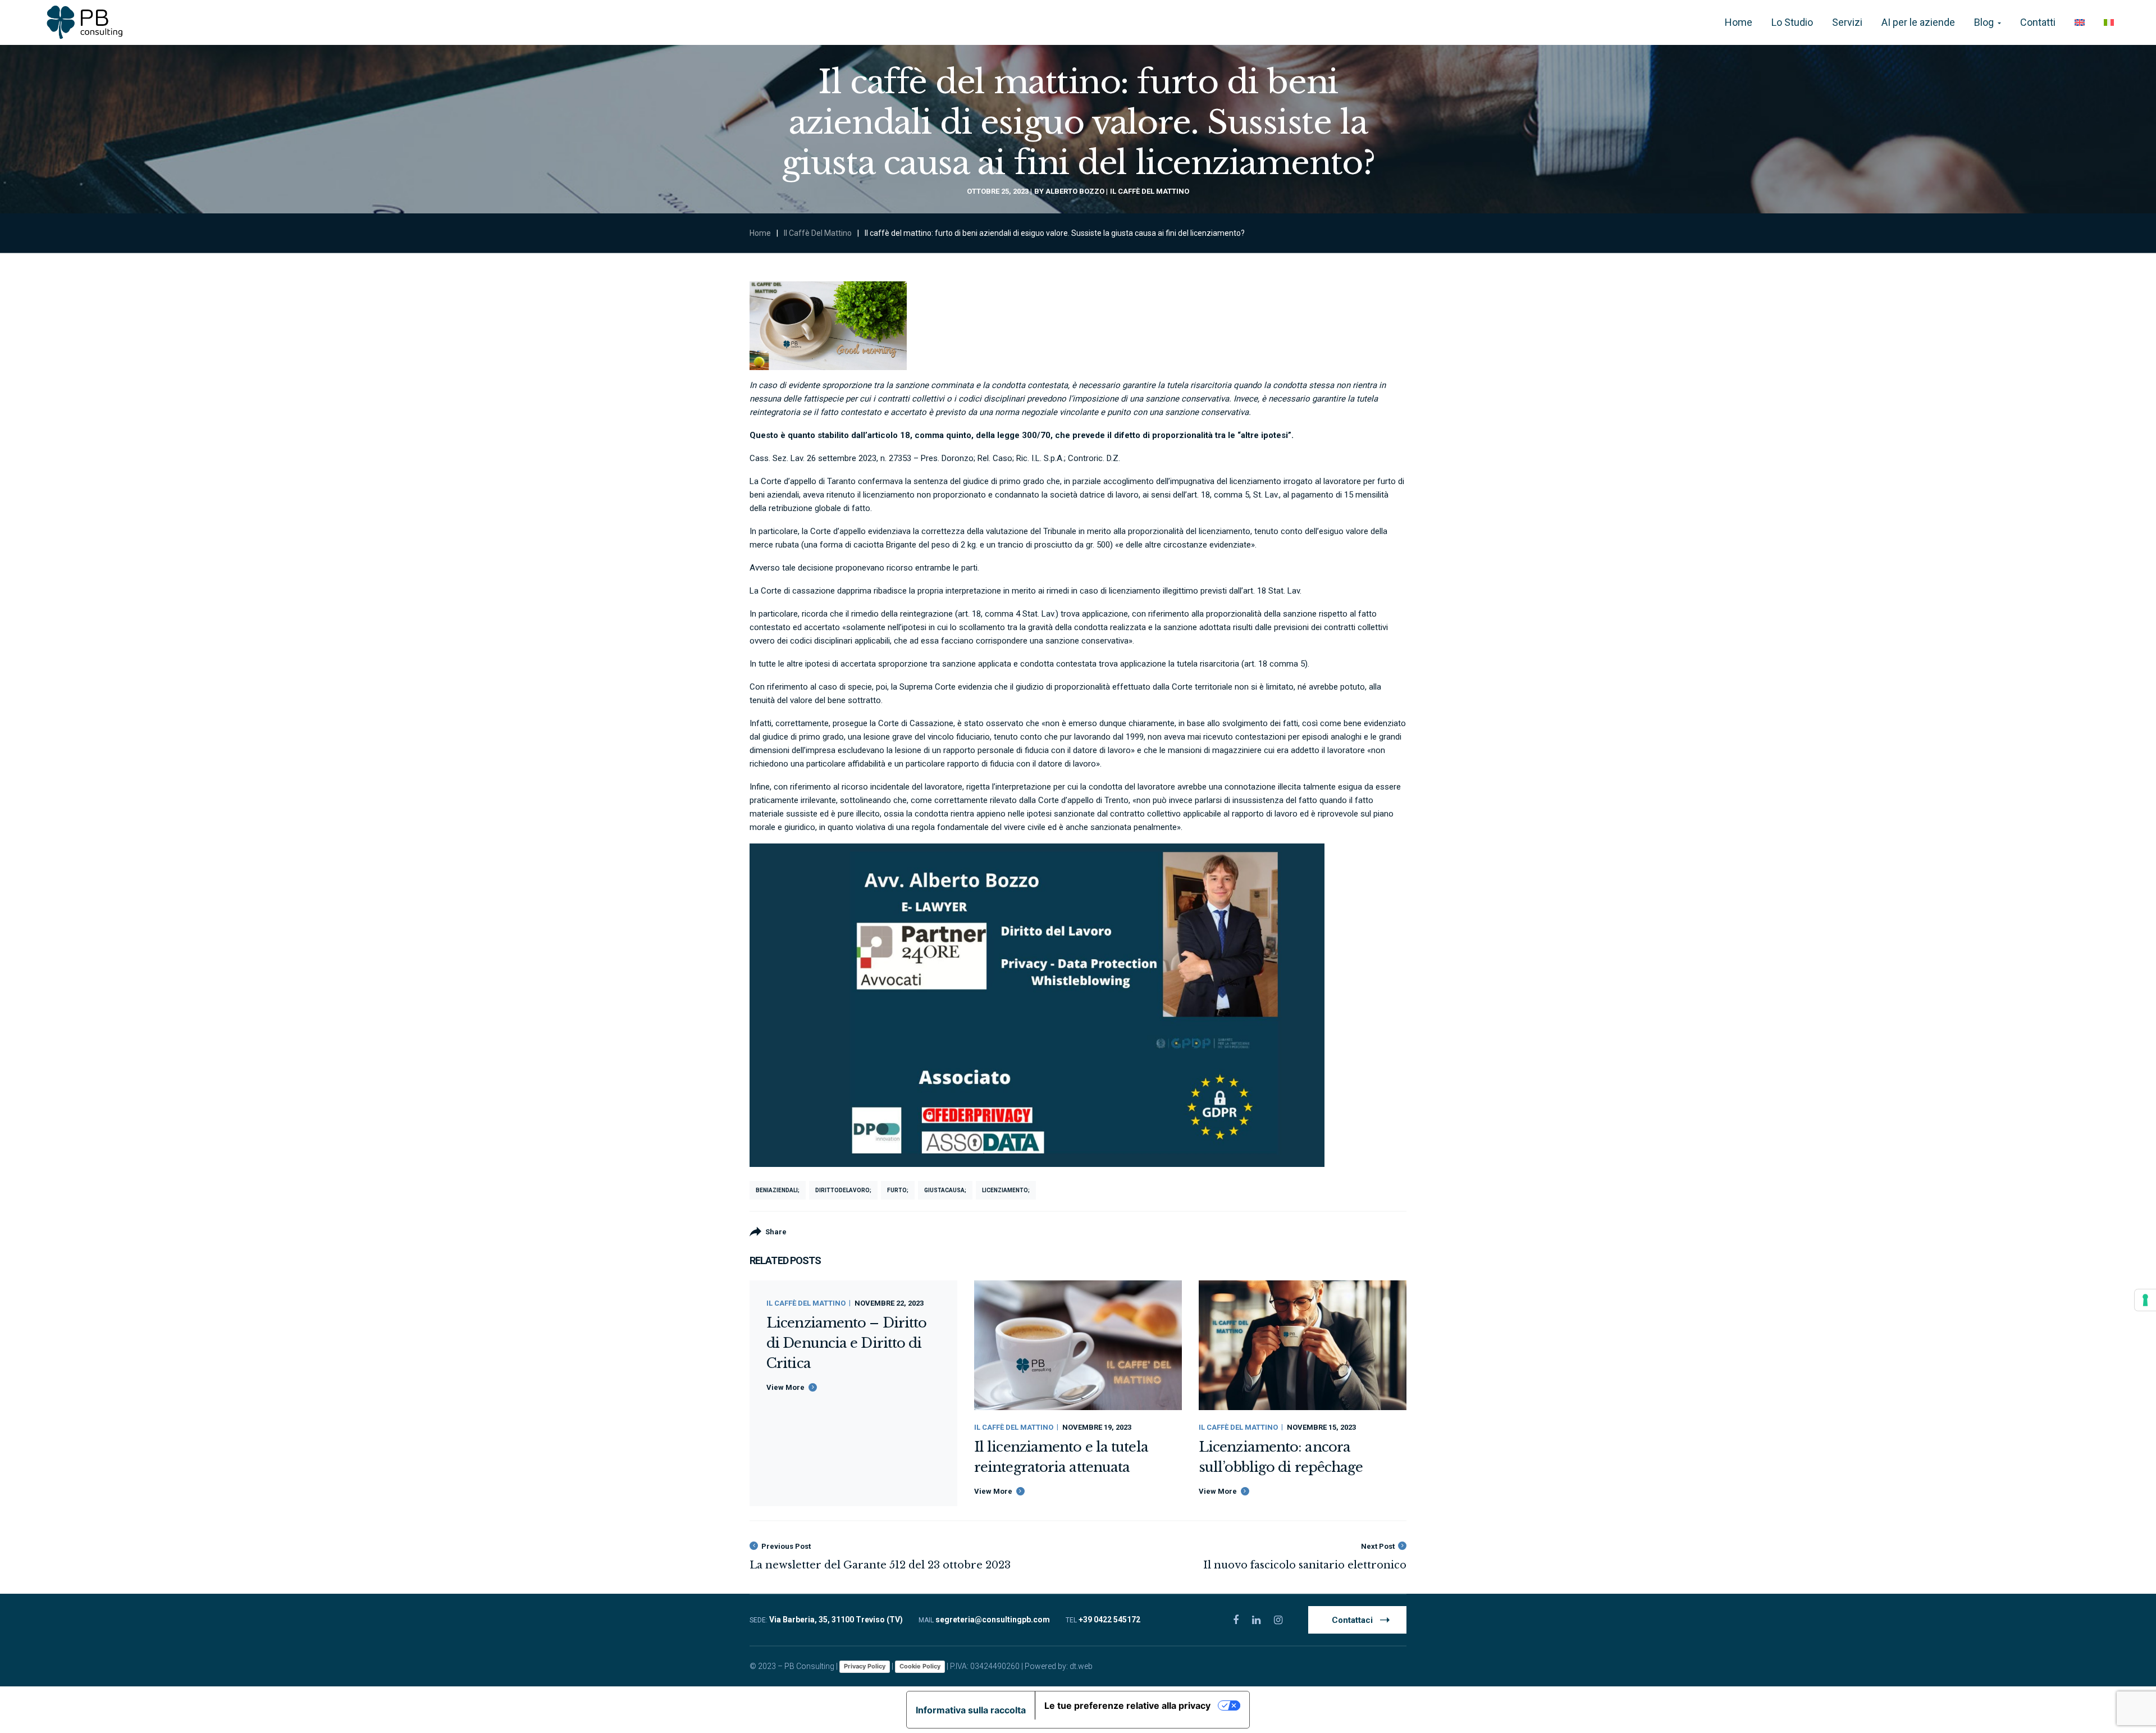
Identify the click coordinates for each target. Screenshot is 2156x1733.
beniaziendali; (778, 1190)
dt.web (1081, 1666)
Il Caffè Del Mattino (1150, 191)
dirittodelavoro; (843, 1190)
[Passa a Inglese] (2080, 22)
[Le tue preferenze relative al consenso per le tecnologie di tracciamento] (2145, 1300)
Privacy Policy (865, 1666)
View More (785, 1387)
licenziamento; (1006, 1190)
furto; (898, 1190)
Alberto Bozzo (1075, 191)
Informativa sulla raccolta (971, 1710)
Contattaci (1352, 1620)
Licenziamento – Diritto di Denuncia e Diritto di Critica (846, 1343)
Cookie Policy (920, 1666)
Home (760, 233)
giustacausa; (945, 1190)
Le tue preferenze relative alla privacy (1127, 1705)
